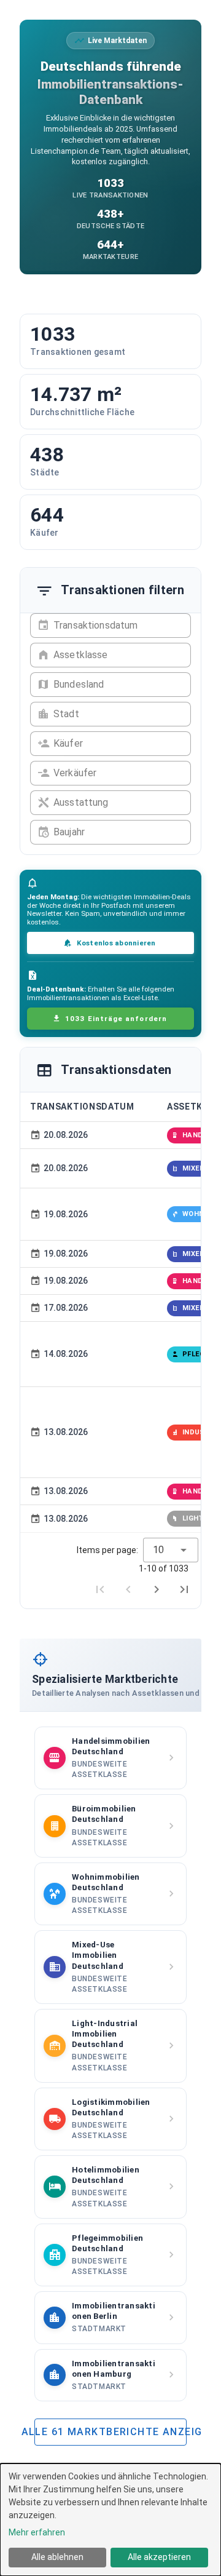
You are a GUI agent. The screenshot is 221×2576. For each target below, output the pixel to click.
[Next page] (157, 1589)
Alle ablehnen (57, 2557)
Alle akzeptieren (159, 2557)
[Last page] (184, 1589)
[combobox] (171, 1550)
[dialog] (110, 2520)
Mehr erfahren (37, 2532)
